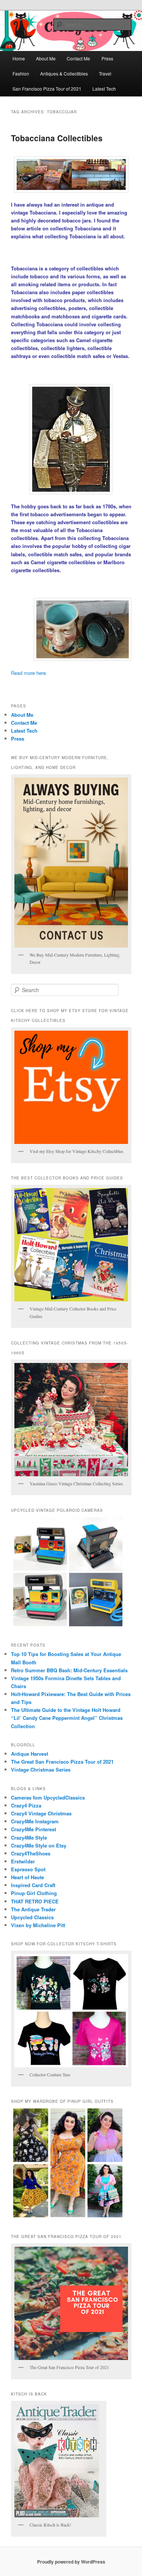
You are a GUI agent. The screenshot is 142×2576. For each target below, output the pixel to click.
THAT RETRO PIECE (35, 1901)
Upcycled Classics (32, 1917)
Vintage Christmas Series (41, 1770)
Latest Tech (104, 89)
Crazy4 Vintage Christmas (41, 1813)
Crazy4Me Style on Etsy (39, 1845)
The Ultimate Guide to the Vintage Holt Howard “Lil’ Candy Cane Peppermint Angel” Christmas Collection (67, 1718)
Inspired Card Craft (33, 1885)
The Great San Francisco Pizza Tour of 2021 (62, 1762)
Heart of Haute (27, 1877)
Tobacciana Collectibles (57, 138)
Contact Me (78, 58)
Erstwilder (23, 1861)
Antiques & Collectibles (64, 73)
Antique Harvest (30, 1754)
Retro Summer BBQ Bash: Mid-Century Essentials (69, 1670)
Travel (105, 73)
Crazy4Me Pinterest (34, 1829)
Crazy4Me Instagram (35, 1821)
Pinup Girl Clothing (34, 1893)
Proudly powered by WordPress (71, 2562)
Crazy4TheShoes (31, 1853)
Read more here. (29, 673)
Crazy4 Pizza (26, 1805)
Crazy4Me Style (29, 1837)
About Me (46, 58)
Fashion (21, 73)
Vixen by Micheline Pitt (38, 1925)
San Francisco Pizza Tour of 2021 (47, 89)
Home (19, 58)
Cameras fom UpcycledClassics (48, 1797)
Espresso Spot (28, 1869)
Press (107, 58)
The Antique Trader (33, 1909)
